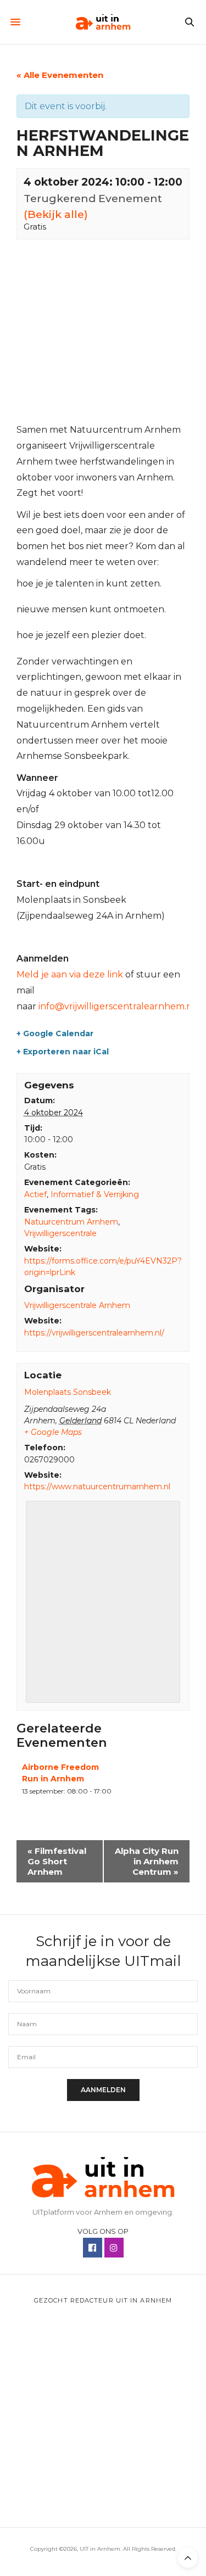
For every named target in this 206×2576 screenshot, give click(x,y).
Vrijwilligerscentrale (60, 1233)
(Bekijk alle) (56, 214)
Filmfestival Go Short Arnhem (57, 1861)
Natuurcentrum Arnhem (71, 1222)
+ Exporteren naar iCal (63, 1052)
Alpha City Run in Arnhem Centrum (147, 1861)
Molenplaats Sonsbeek (68, 1392)
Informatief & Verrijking (95, 1194)
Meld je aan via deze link (70, 974)
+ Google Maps (53, 1432)
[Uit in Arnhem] (103, 22)
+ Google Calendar (55, 1033)
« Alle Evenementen (60, 75)
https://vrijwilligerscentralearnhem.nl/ (94, 1333)
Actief (35, 1194)
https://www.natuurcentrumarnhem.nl (97, 1487)
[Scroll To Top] (188, 2558)
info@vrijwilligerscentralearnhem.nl (117, 1006)
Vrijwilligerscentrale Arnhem (77, 1305)
